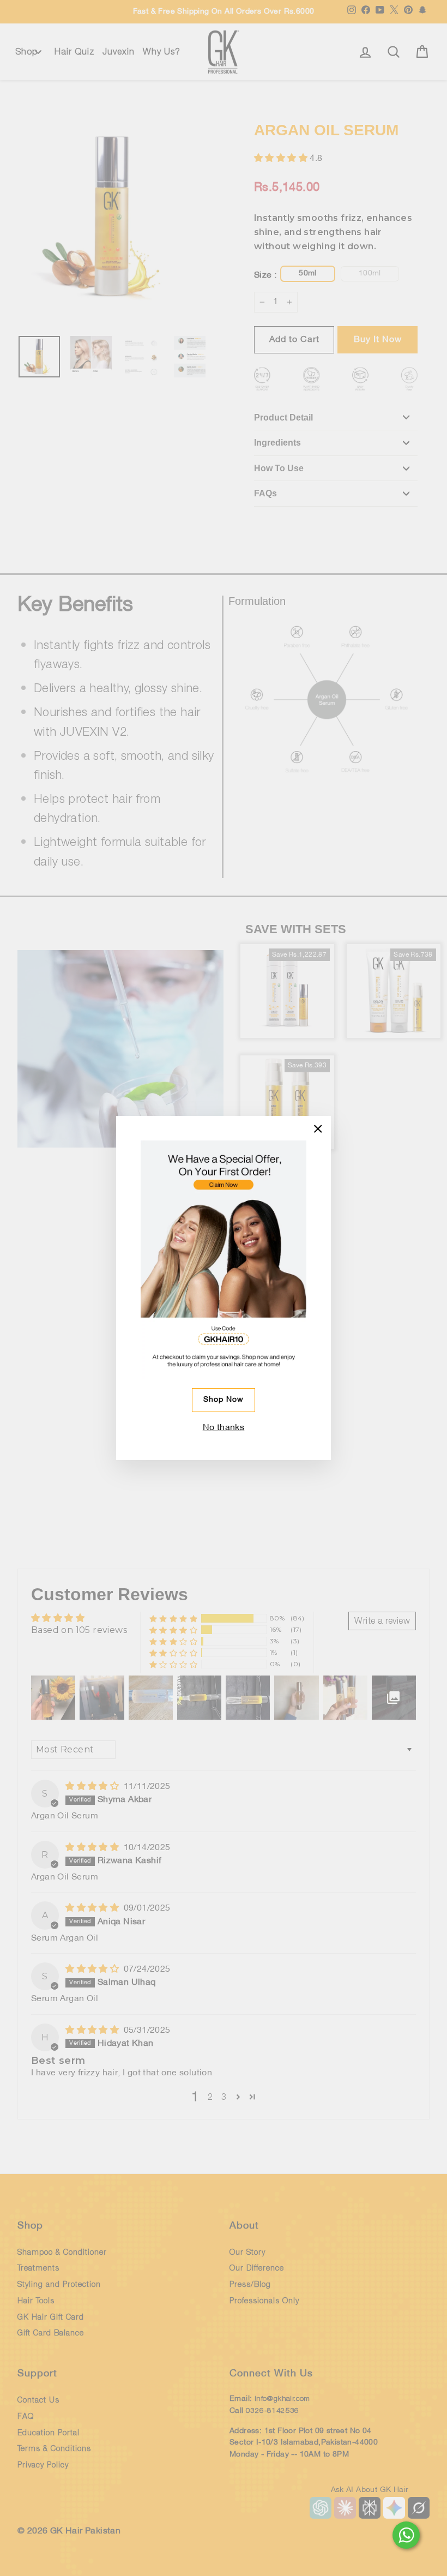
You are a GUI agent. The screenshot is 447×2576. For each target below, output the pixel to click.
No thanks (224, 1428)
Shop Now (224, 1400)
